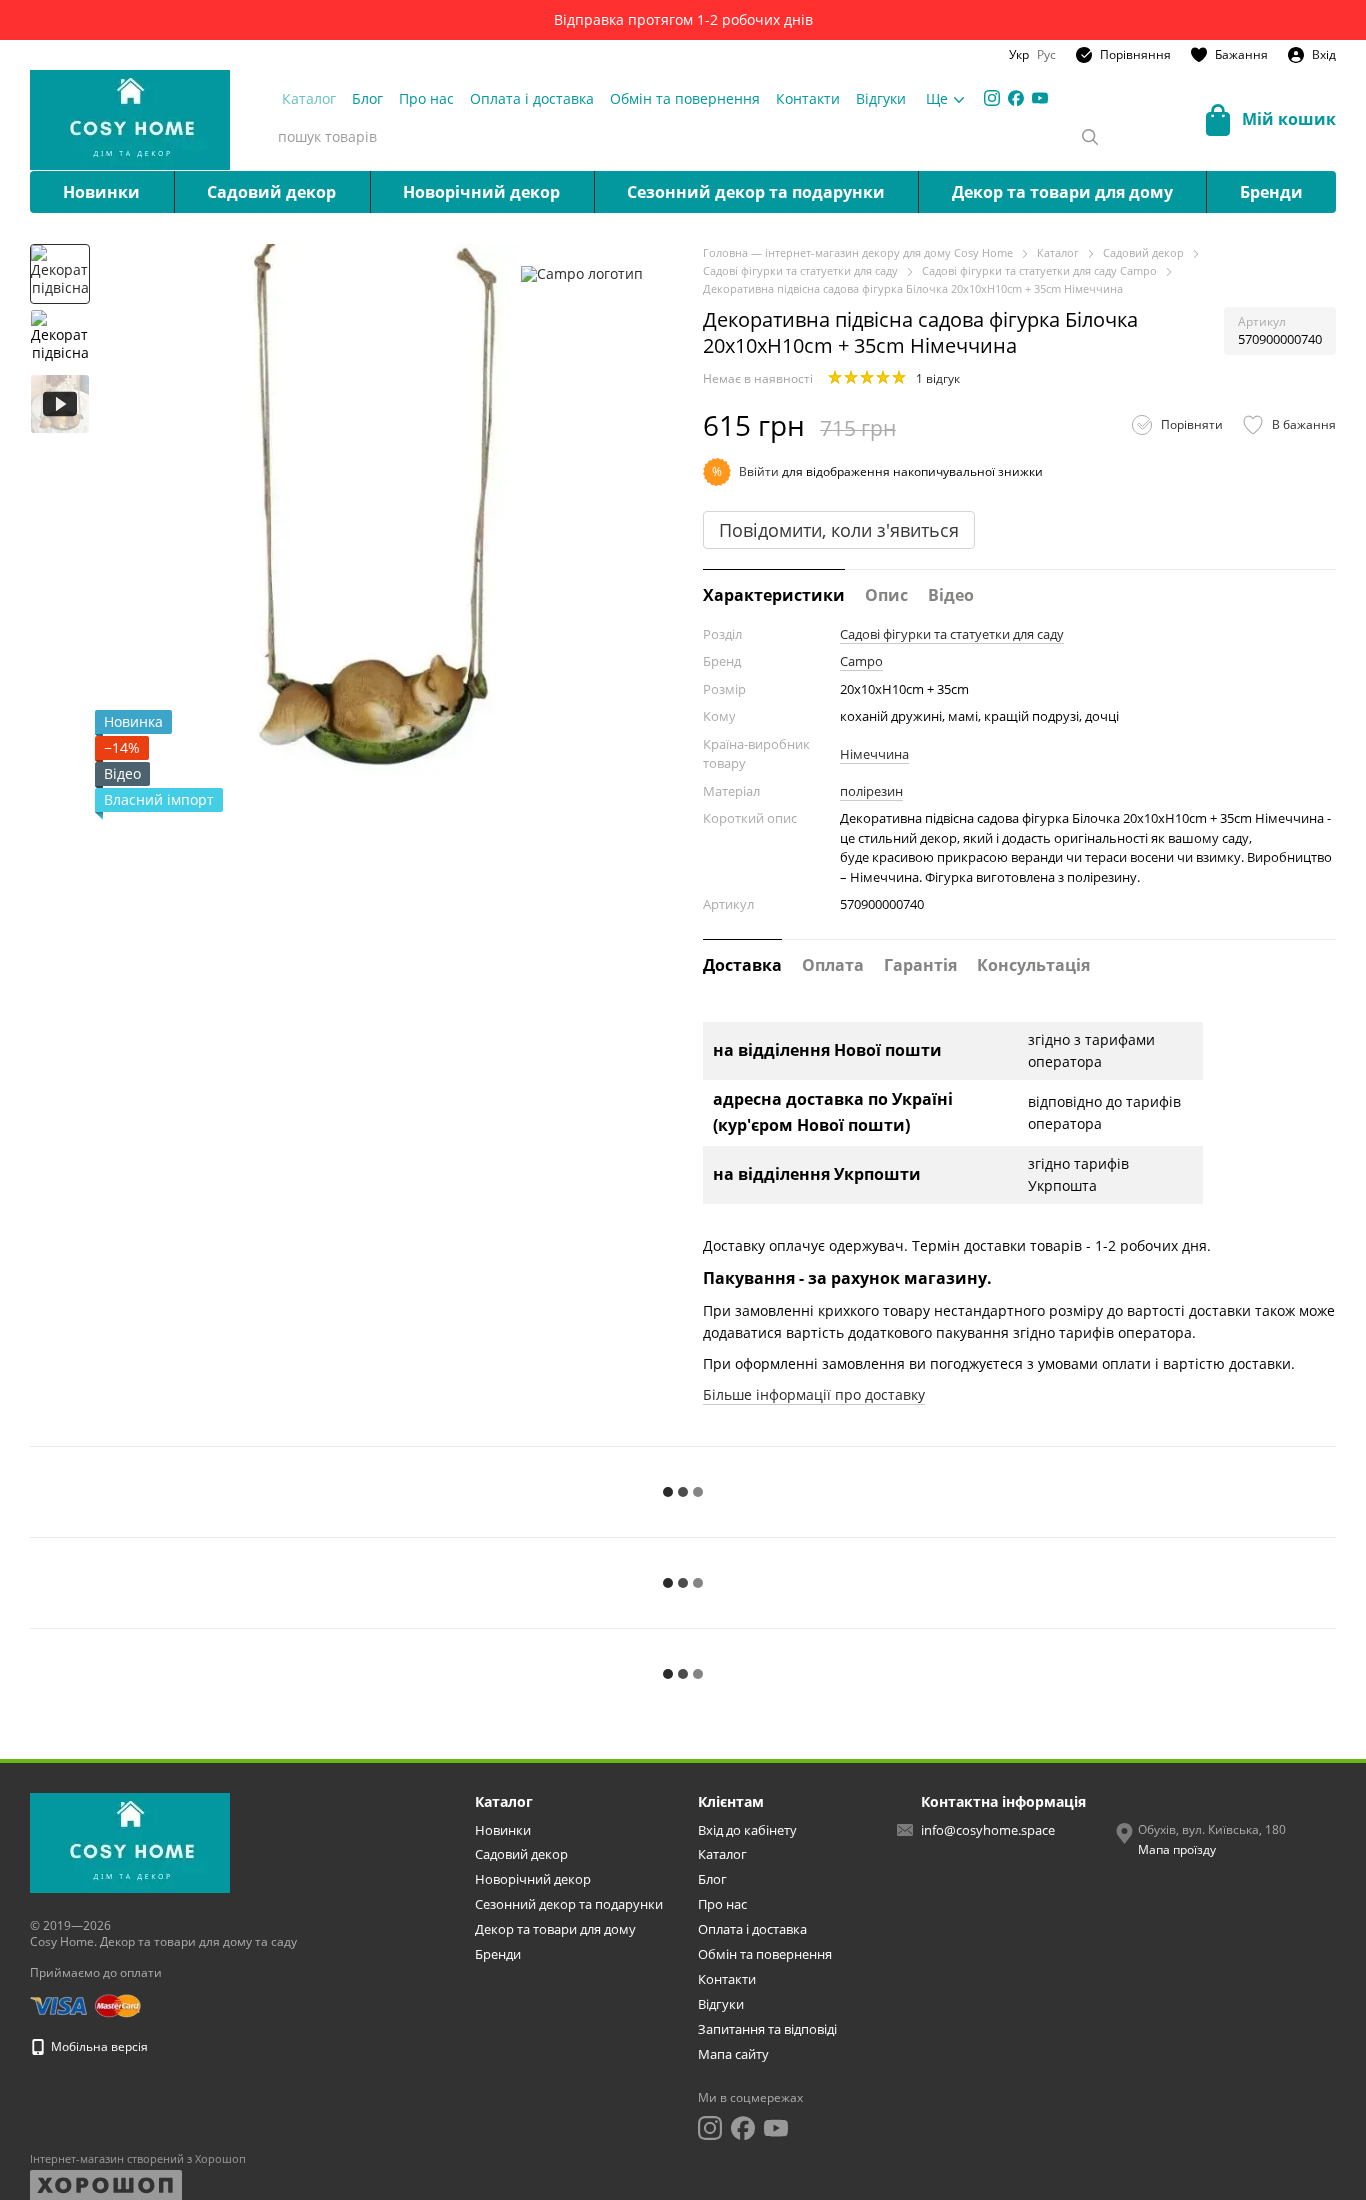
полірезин (871, 791)
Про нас (426, 98)
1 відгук (938, 378)
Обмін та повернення (685, 98)
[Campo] (582, 273)
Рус (1046, 55)
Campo (861, 661)
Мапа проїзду (1177, 1849)
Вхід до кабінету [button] (747, 1830)
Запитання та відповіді (767, 2029)
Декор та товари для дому (1062, 192)
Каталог (309, 98)
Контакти (808, 98)
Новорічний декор (481, 192)
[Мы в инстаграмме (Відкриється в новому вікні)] (992, 98)
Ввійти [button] (759, 471)
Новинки (101, 192)
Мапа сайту (733, 2054)
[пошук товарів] (1090, 137)
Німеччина (874, 754)
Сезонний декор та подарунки (756, 192)
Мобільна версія (98, 2046)
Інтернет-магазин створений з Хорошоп (138, 2159)
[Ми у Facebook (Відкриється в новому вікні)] (1016, 98)
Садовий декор (271, 192)
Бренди (1271, 192)
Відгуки (881, 98)
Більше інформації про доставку (814, 1394)
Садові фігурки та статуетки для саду (952, 634)
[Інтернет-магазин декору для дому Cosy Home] (130, 1842)
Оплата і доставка (532, 98)
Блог (367, 98)
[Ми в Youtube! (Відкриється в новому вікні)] (1040, 98)
